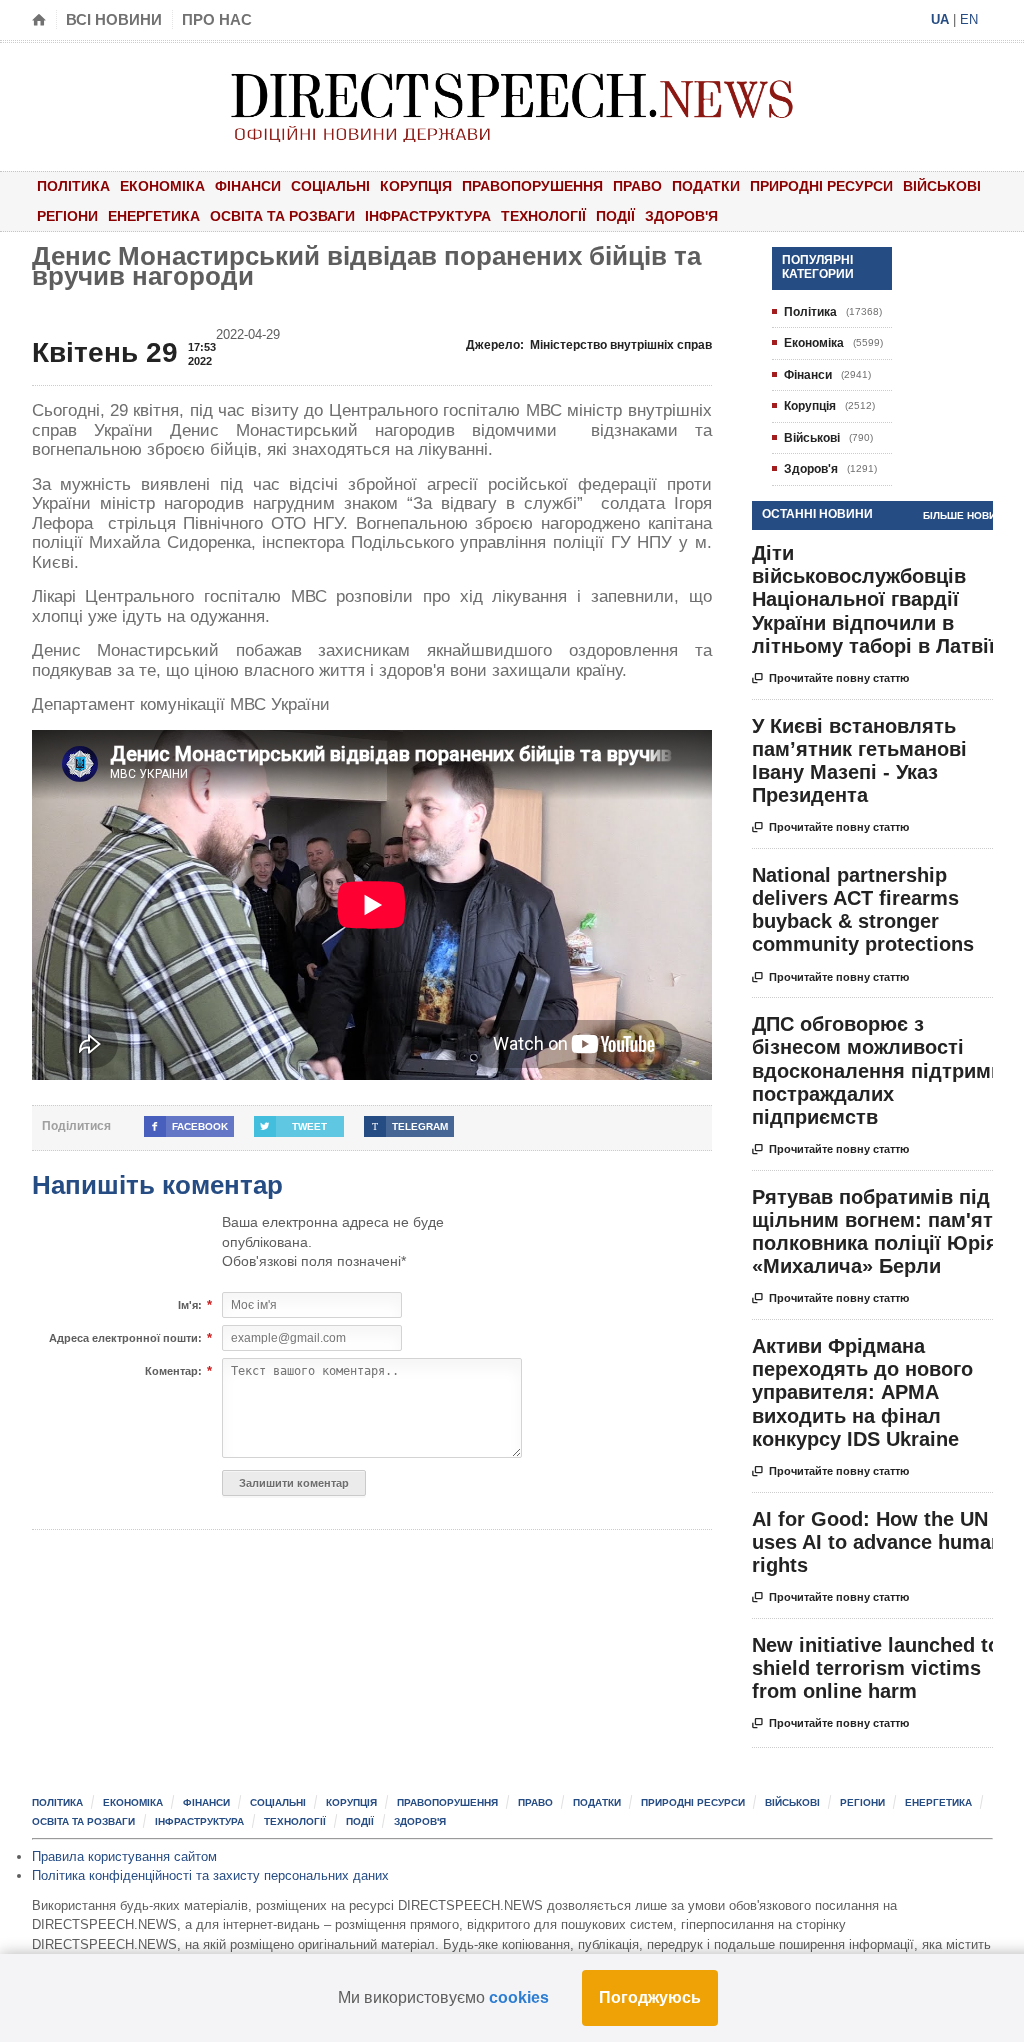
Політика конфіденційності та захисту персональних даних (210, 1875)
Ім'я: (190, 1305)
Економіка (162, 186)
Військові (942, 186)
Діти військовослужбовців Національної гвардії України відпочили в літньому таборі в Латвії (873, 599)
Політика (73, 186)
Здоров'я (681, 216)
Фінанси (248, 186)
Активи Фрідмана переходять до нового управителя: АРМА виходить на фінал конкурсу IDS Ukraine (862, 1392)
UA (940, 19)
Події (615, 216)
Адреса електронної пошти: (125, 1338)
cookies (519, 1997)
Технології (543, 216)
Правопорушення (532, 186)
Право (637, 186)
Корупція (416, 186)
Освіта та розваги (282, 216)
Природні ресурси (821, 186)
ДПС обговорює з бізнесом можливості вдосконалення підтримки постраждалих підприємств (882, 1070)
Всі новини (114, 19)
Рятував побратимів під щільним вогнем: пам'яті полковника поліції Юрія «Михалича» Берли (875, 1232)
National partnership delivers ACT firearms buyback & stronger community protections (863, 910)
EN (969, 19)
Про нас (217, 19)
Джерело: (589, 345)
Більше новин (963, 515)
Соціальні (330, 186)
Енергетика (154, 216)
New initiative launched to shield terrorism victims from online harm (876, 1668)
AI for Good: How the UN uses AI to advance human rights (877, 1542)
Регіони (67, 216)
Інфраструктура (428, 216)
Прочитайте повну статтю (830, 678)
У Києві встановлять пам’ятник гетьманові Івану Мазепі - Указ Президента (859, 761)
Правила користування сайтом (124, 1856)
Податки (706, 186)
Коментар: (173, 1371)
